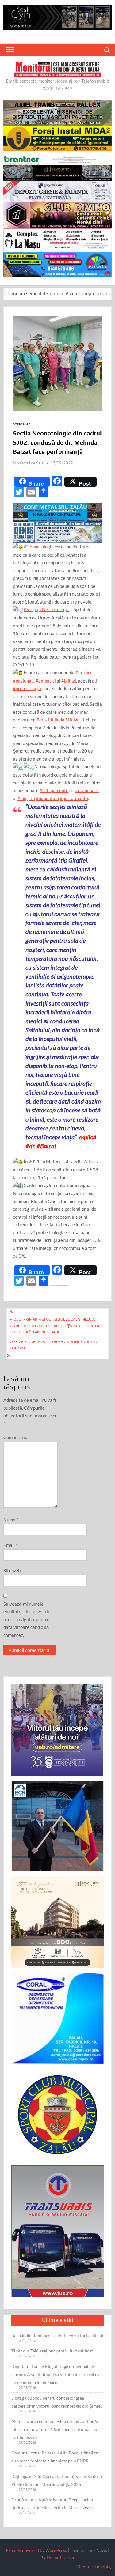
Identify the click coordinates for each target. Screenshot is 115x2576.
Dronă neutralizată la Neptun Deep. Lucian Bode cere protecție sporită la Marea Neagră (54, 2504)
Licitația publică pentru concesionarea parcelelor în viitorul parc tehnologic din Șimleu (57, 2402)
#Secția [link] (31, 609)
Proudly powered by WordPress (36, 2550)
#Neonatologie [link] (54, 609)
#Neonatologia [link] (39, 547)
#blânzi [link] (69, 681)
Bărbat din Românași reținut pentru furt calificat (57, 2335)
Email (10, 1545)
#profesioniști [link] (27, 688)
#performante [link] (74, 798)
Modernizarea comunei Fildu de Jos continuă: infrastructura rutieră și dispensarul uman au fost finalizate (55, 2429)
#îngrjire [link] (26, 798)
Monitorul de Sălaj (29, 463)
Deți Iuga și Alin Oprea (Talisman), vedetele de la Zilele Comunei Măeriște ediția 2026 (57, 2480)
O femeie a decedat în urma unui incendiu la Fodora (53, 1345)
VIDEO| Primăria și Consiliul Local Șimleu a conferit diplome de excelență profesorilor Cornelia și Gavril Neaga (55, 1326)
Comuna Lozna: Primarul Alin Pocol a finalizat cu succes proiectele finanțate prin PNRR (55, 2457)
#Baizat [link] (73, 720)
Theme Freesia (60, 2557)
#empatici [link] (46, 681)
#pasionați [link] (23, 681)
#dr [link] (40, 720)
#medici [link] (83, 672)
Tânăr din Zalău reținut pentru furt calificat (52, 2351)
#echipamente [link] (54, 790)
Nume (11, 1520)
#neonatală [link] (47, 798)
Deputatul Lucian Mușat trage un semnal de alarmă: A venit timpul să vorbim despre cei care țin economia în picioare (57, 2374)
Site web (12, 1570)
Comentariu (17, 1437)
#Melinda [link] (55, 720)
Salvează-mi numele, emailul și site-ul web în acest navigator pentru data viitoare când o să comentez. (27, 1619)
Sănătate (22, 424)
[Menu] (10, 50)
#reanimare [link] (87, 790)
